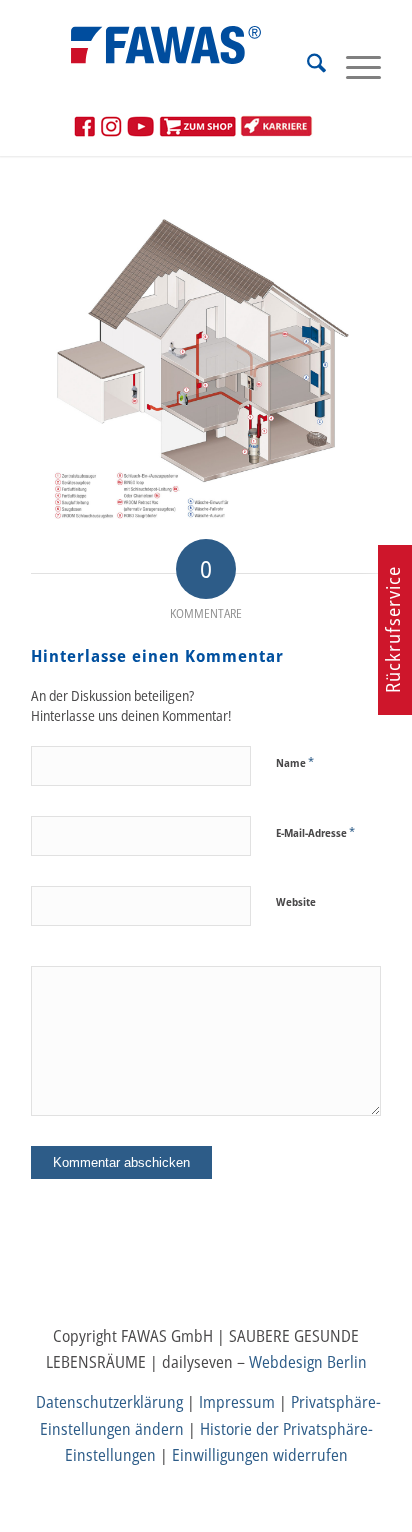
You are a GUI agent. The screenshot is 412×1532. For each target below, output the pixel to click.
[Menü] (353, 66)
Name (295, 762)
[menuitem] (306, 66)
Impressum (237, 1402)
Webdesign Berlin (308, 1362)
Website (296, 901)
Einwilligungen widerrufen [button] (260, 1455)
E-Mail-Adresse (315, 832)
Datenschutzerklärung (109, 1402)
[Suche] (306, 66)
